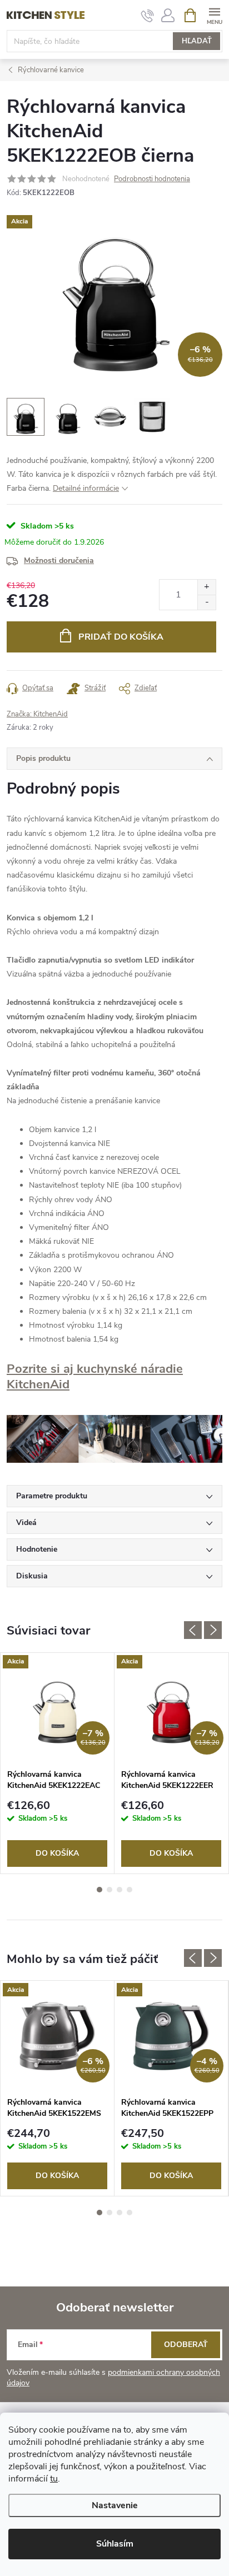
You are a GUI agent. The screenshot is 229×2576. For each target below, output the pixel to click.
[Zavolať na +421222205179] (148, 16)
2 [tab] (109, 1890)
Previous (193, 1630)
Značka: (37, 714)
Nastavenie (115, 2505)
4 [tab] (130, 1890)
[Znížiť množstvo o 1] (206, 602)
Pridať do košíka (121, 637)
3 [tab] (120, 1890)
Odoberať (186, 2345)
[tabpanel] (58, 1763)
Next (213, 1630)
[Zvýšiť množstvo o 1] (206, 587)
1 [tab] (99, 1890)
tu (54, 2479)
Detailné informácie (86, 488)
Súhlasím (115, 2544)
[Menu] (214, 15)
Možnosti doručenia (59, 560)
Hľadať (197, 41)
